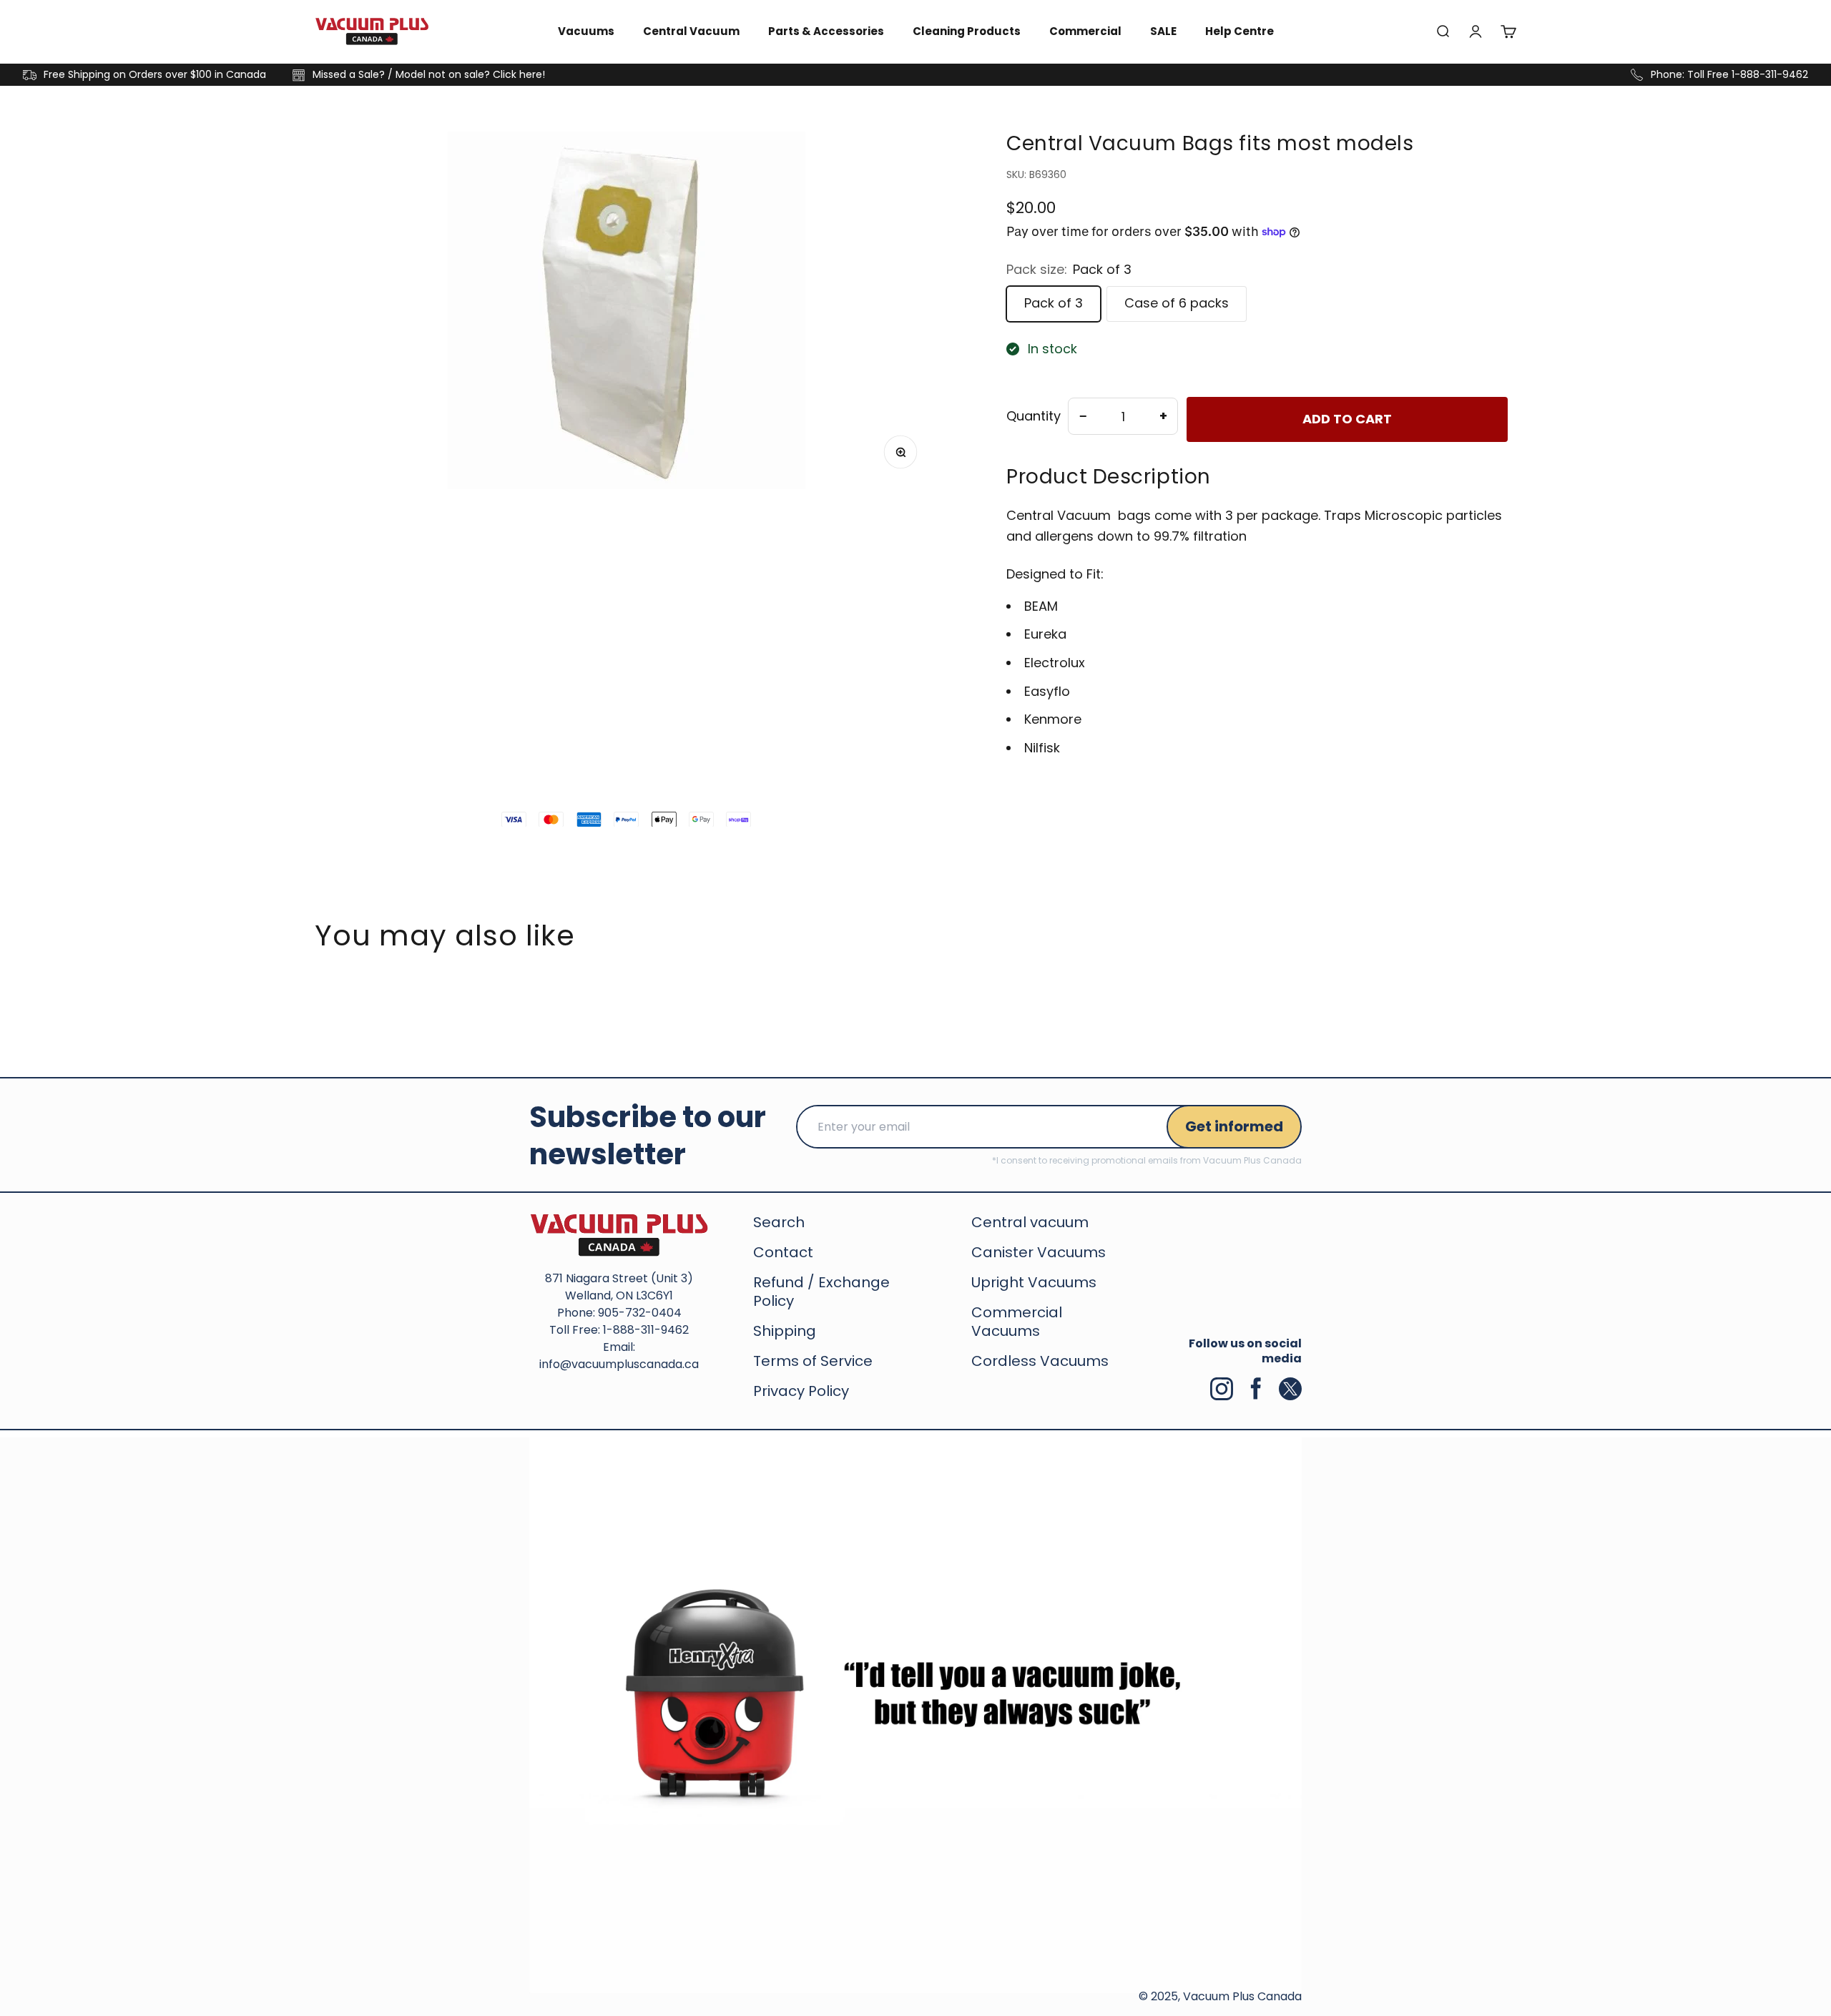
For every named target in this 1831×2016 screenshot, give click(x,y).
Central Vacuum (691, 31)
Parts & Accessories (826, 31)
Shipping (785, 1331)
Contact (783, 1252)
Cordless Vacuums (1040, 1361)
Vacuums (586, 31)
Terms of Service (813, 1361)
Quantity (1034, 416)
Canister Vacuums (1039, 1252)
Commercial (1085, 31)
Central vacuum (1030, 1222)
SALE (1163, 31)
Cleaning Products (967, 31)
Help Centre (1240, 31)
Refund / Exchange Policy (821, 1292)
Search (779, 1222)
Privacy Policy (801, 1391)
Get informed (1234, 1126)
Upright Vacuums (1034, 1282)
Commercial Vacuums (1017, 1322)
